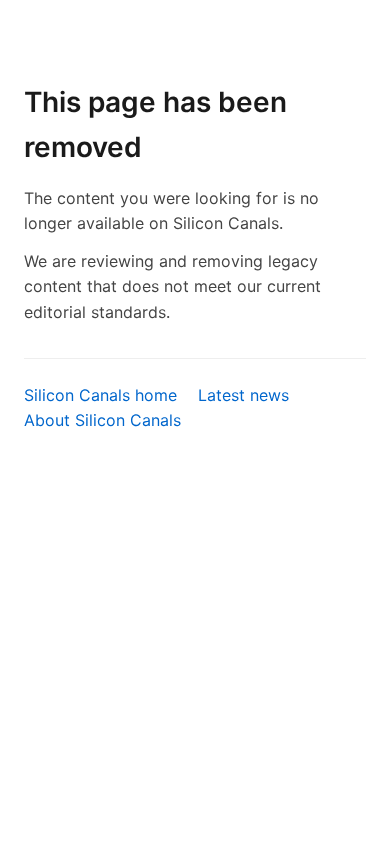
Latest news (243, 395)
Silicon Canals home (100, 395)
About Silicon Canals (102, 420)
